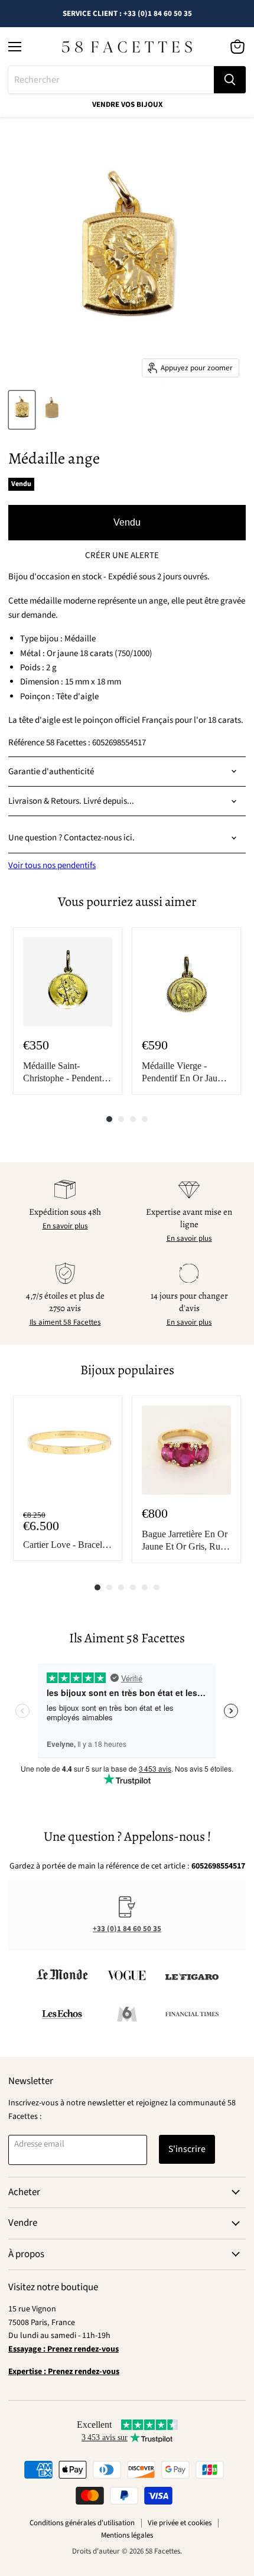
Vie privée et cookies (180, 2523)
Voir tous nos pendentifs (52, 865)
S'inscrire (187, 2149)
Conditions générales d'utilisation (82, 2523)
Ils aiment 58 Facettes (65, 1322)
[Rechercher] (230, 80)
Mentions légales (127, 2535)
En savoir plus (65, 1226)
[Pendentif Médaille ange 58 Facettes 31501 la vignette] (22, 410)
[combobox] (111, 80)
